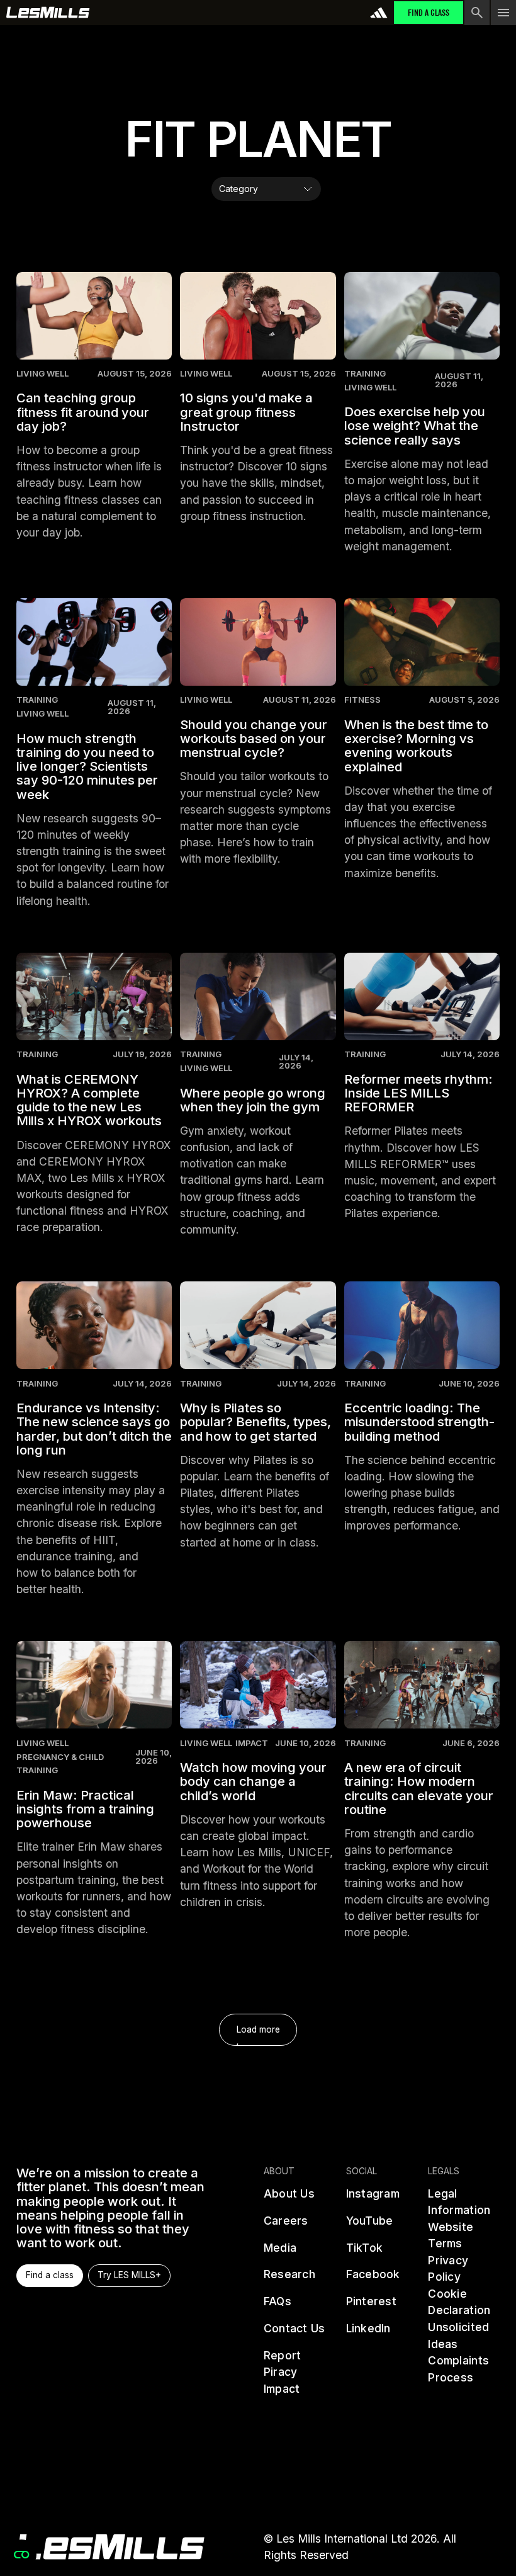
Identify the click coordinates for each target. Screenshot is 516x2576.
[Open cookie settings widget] (21, 2555)
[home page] (48, 13)
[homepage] (110, 2547)
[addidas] (379, 13)
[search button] (477, 13)
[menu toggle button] (503, 13)
